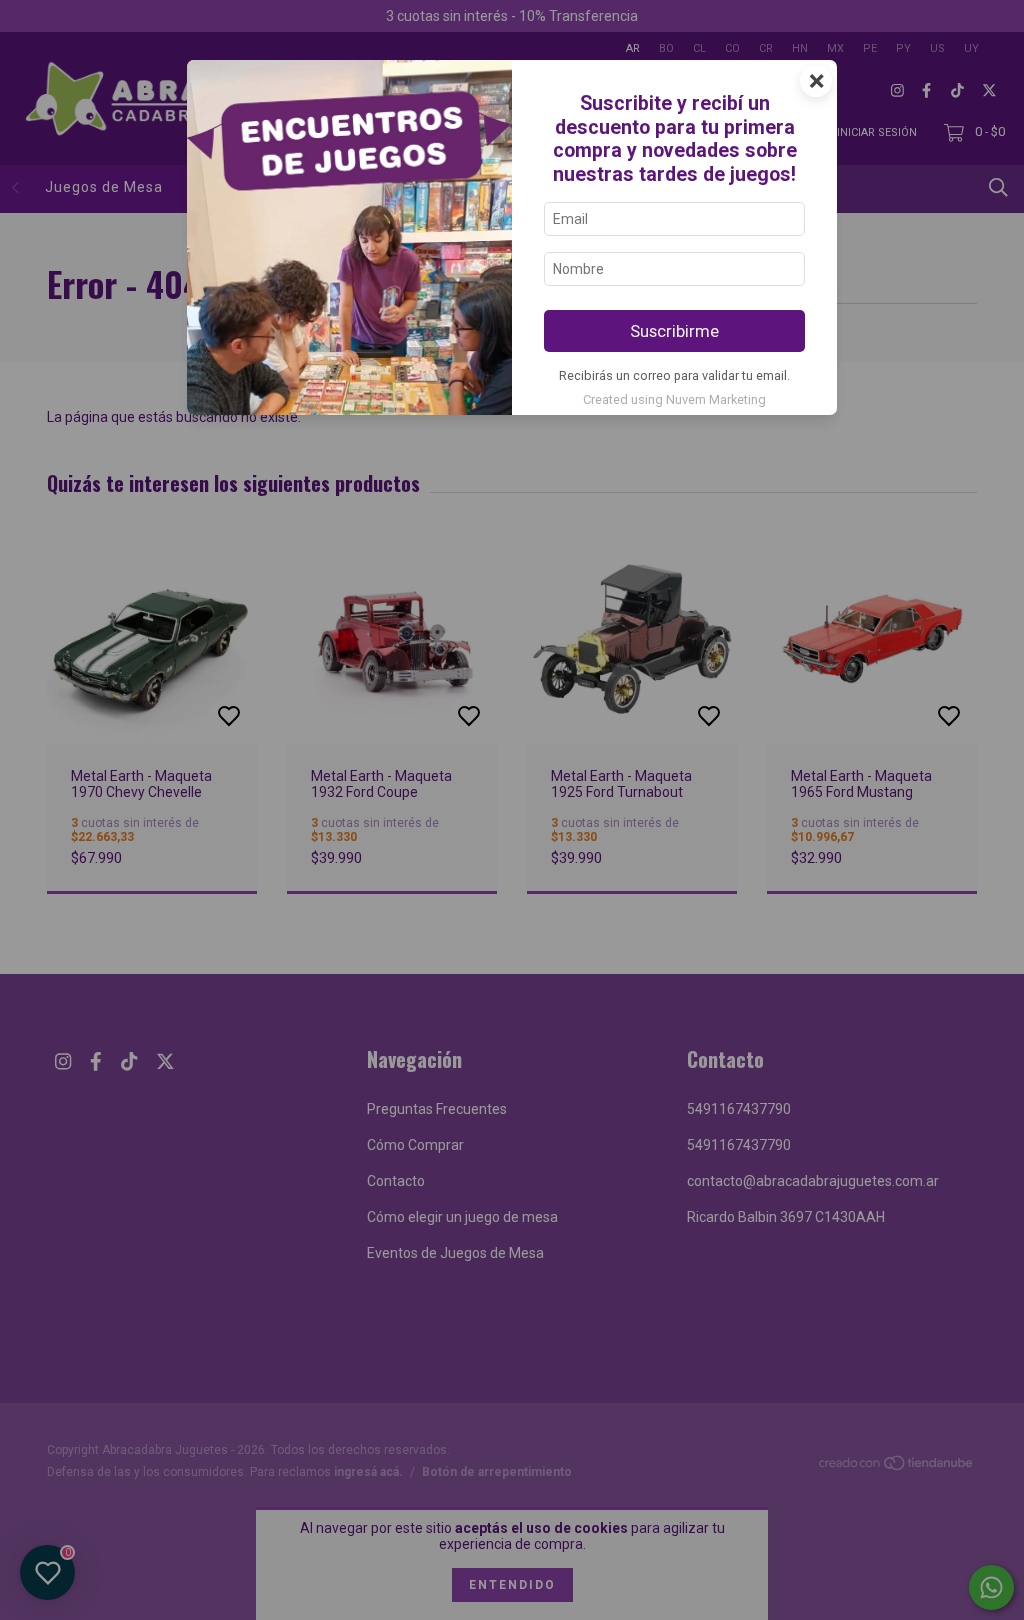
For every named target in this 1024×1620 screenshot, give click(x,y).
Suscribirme (674, 331)
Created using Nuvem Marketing (674, 399)
